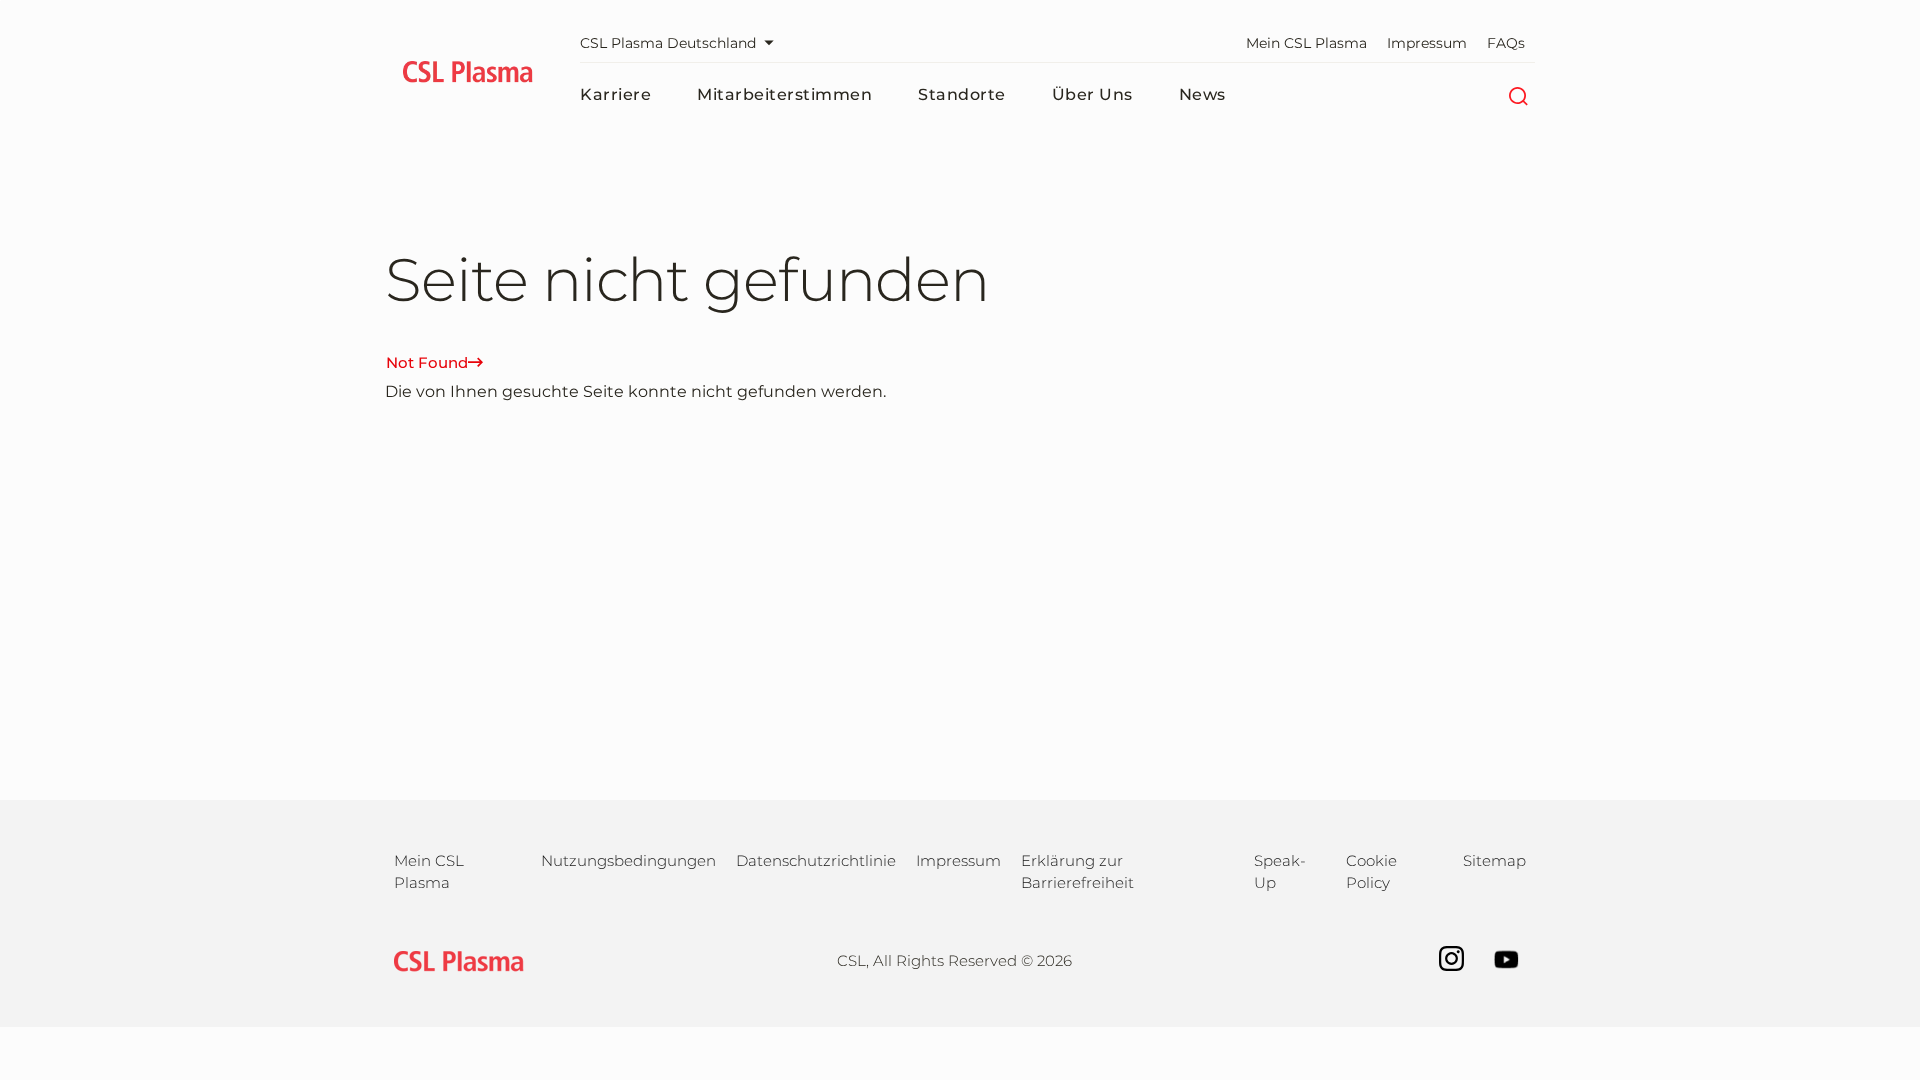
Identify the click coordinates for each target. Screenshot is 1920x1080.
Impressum (1427, 43)
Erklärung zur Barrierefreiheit (1077, 871)
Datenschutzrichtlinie (816, 860)
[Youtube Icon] (1496, 957)
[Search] (1517, 95)
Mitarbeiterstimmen (784, 94)
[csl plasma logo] (454, 959)
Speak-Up (1280, 871)
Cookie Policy (1371, 871)
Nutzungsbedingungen (628, 860)
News (1202, 94)
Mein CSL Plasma (1306, 43)
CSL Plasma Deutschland (668, 43)
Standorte (962, 94)
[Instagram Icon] (1441, 957)
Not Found (427, 362)
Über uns (1092, 94)
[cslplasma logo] (467, 75)
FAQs (1506, 43)
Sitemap (1494, 860)
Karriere (615, 94)
